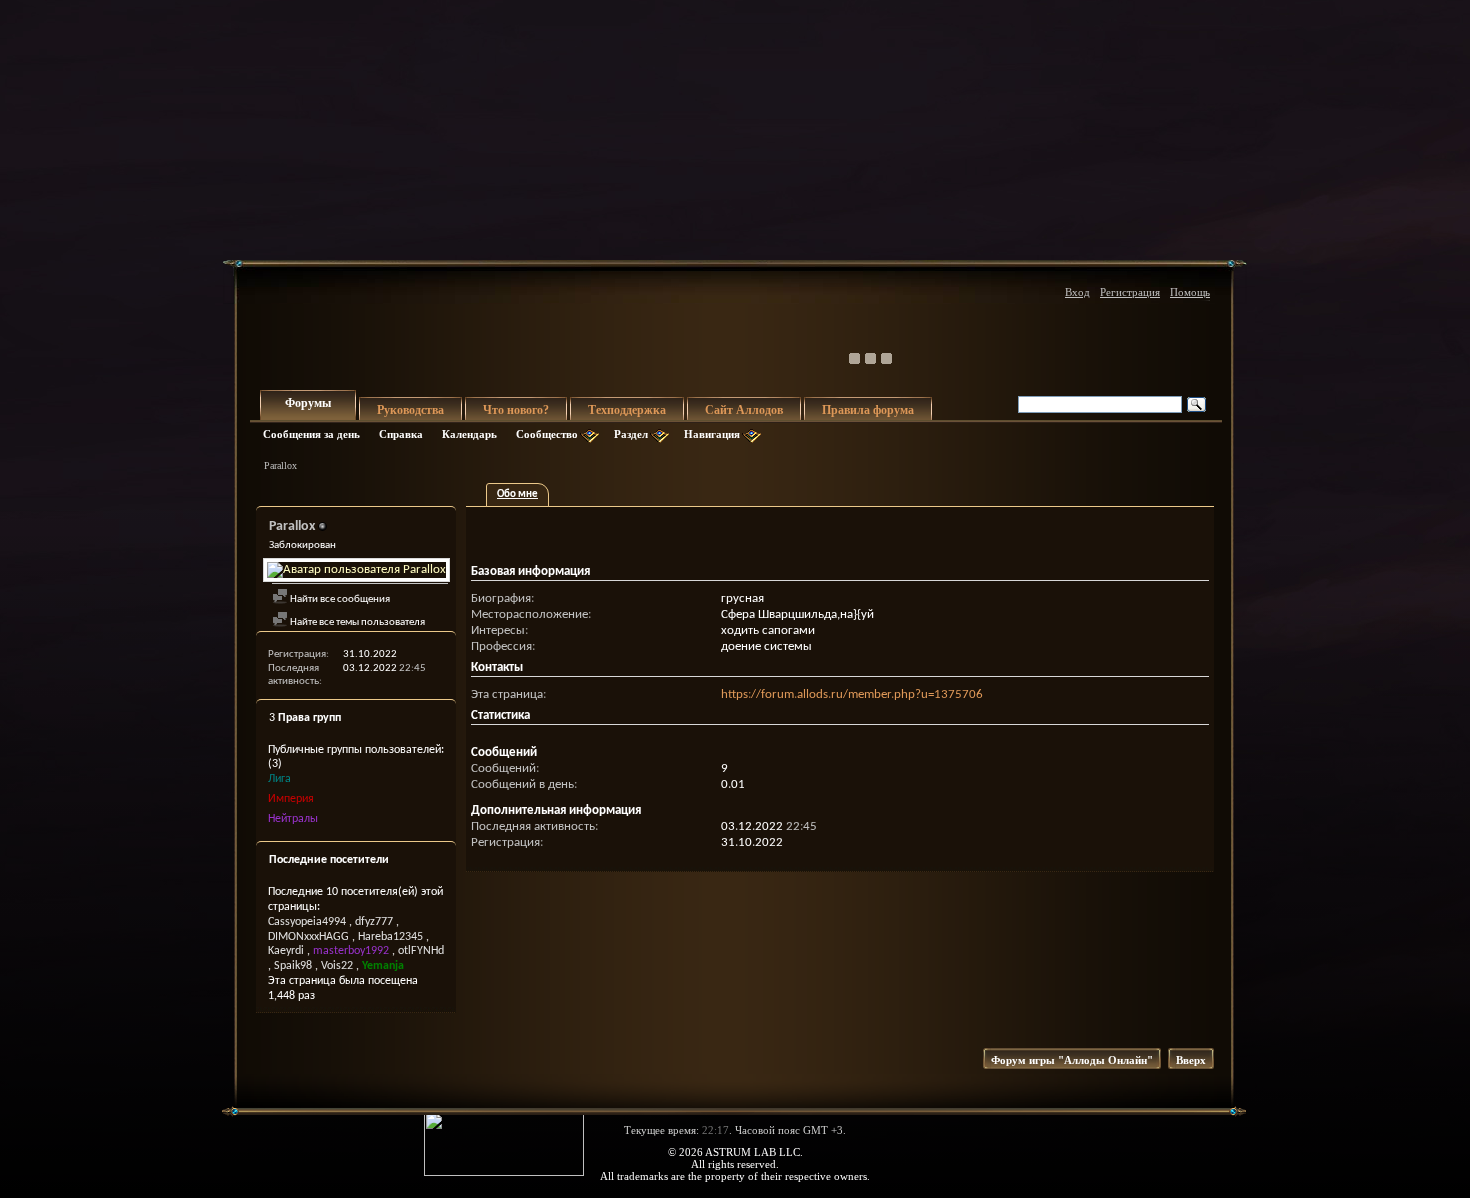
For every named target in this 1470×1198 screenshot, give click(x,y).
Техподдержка (627, 410)
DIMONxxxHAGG (308, 937)
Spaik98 (293, 966)
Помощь (1190, 292)
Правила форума (868, 410)
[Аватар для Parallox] (356, 570)
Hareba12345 (390, 937)
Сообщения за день (311, 434)
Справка (401, 434)
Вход (1077, 292)
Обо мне (517, 494)
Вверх (1191, 1060)
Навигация (712, 434)
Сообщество (547, 434)
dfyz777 (374, 922)
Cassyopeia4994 (307, 922)
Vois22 (337, 966)
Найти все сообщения (339, 599)
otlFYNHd (421, 951)
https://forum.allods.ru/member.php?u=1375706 (852, 694)
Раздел (631, 434)
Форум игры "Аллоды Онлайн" (1072, 1060)
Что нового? (516, 410)
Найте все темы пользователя (356, 622)
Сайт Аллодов (744, 410)
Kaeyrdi (286, 951)
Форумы (308, 403)
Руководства (410, 410)
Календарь (469, 434)
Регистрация (1130, 292)
